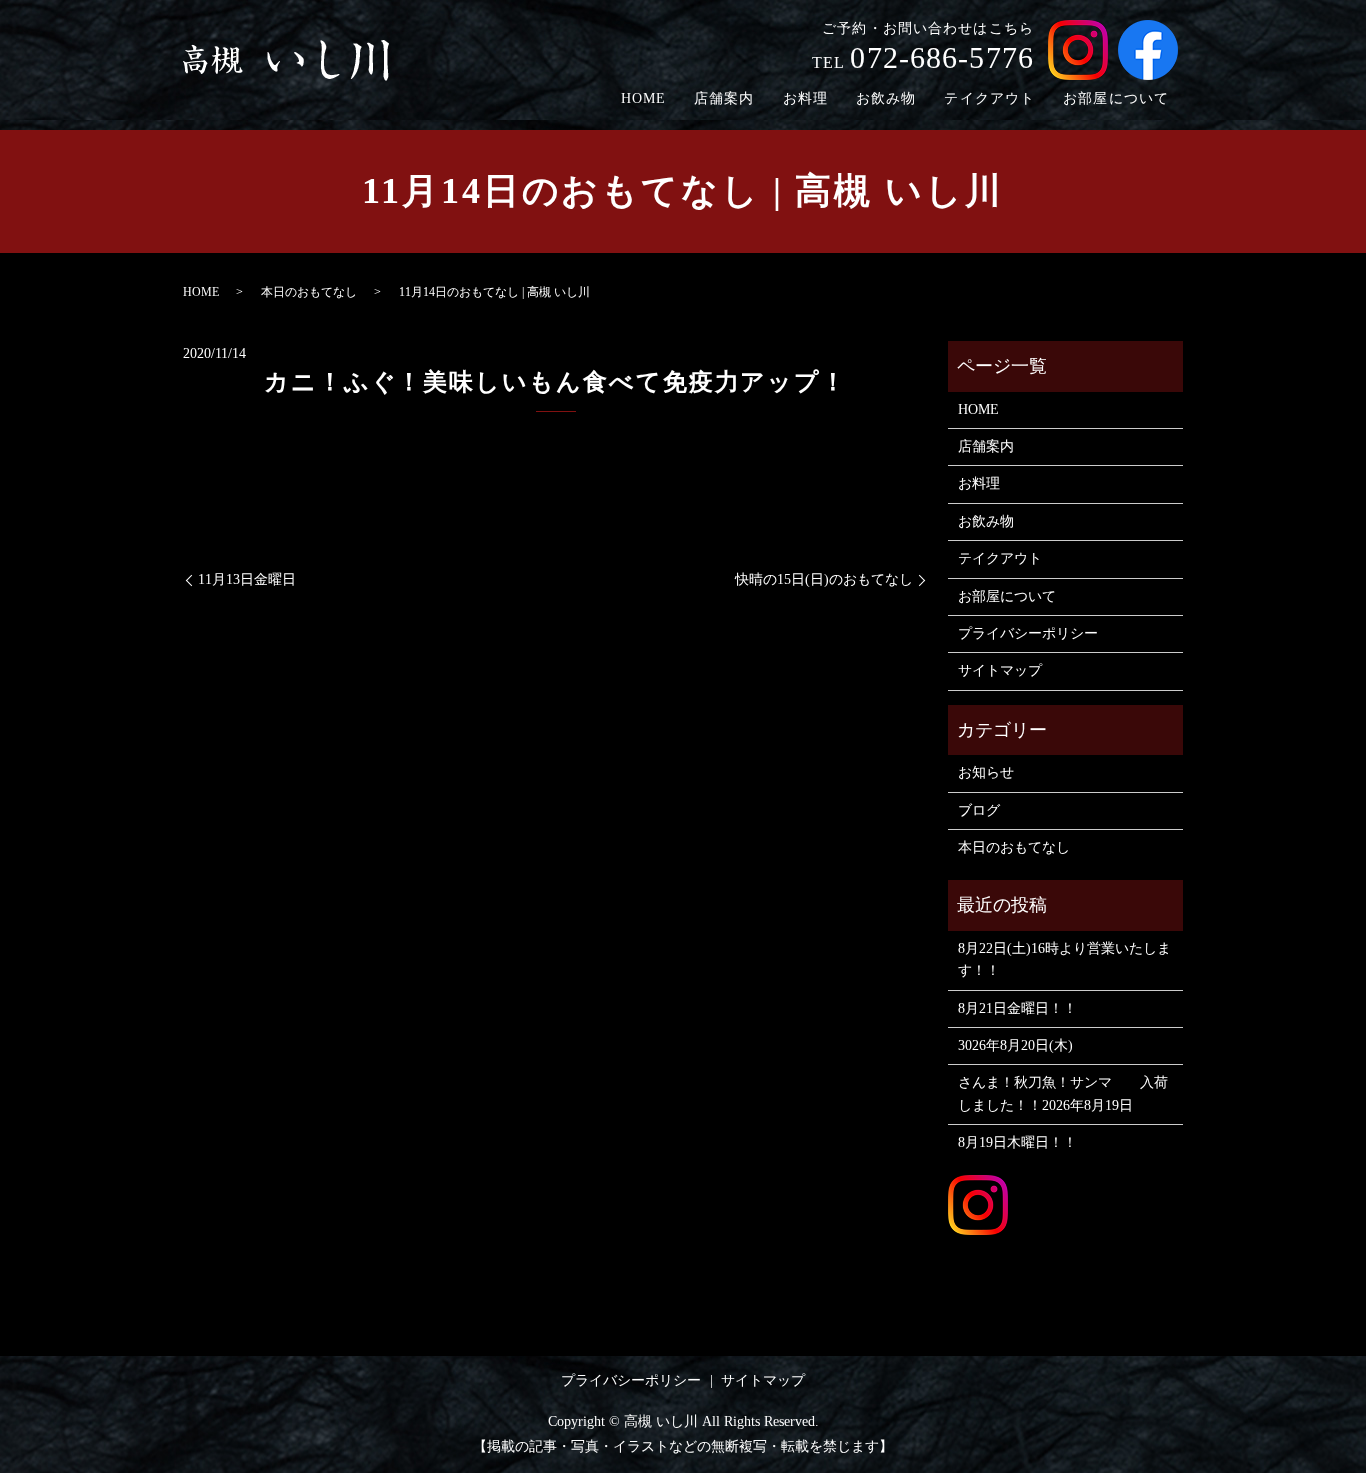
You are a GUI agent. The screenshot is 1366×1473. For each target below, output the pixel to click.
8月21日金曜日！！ (1017, 1008)
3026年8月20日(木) (1015, 1045)
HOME (643, 98)
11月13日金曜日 (247, 579)
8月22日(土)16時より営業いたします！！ (1064, 959)
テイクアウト (989, 98)
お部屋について (1116, 98)
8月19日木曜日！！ (1017, 1142)
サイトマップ (1000, 670)
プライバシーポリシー (1028, 633)
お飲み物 (886, 98)
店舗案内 (724, 98)
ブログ (979, 810)
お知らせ (986, 772)
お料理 (805, 98)
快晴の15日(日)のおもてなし (824, 579)
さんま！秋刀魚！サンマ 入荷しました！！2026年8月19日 (1063, 1093)
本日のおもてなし (309, 292)
